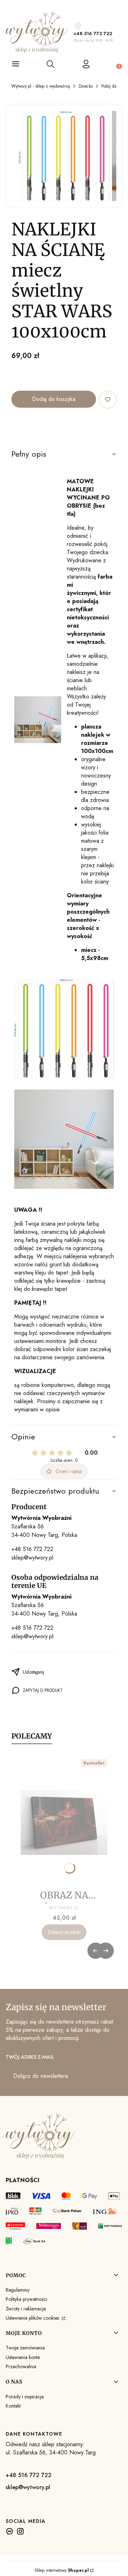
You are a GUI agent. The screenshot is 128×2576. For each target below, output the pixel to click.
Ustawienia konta (23, 2357)
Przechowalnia (21, 2366)
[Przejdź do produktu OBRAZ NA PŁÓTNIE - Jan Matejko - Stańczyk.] (64, 1823)
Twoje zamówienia (25, 2348)
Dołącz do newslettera (41, 2076)
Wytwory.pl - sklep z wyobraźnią (41, 86)
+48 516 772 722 (93, 34)
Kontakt (13, 2406)
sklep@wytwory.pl (32, 1558)
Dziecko (86, 86)
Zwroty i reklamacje (26, 2309)
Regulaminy (18, 2290)
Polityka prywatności (26, 2299)
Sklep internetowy (62, 2570)
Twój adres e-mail (30, 2057)
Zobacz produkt (64, 1932)
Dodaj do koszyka (54, 399)
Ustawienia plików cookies (33, 2318)
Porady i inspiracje (25, 2397)
